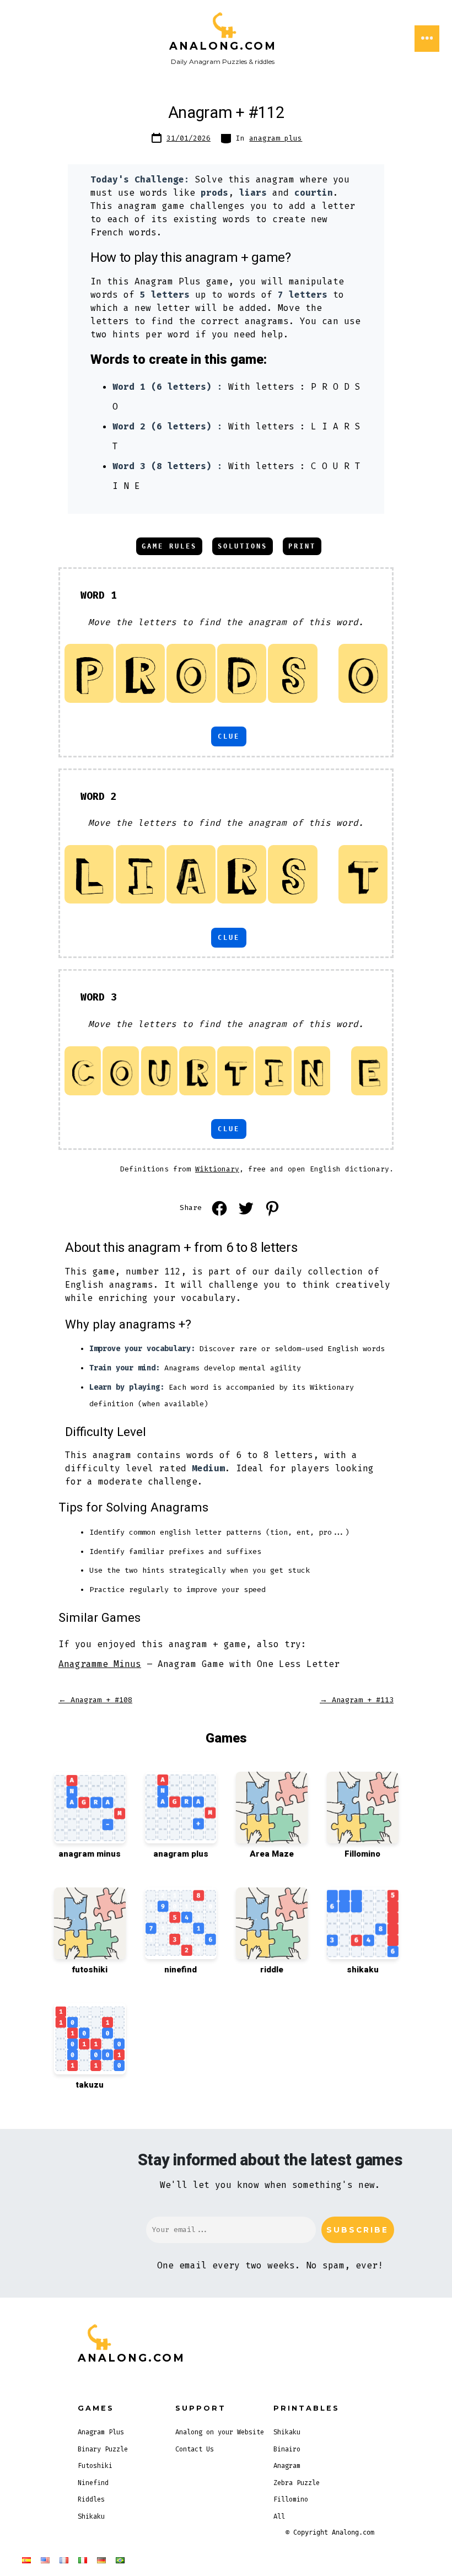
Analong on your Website (220, 2432)
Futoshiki (95, 2466)
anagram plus (276, 138)
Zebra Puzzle (297, 2483)
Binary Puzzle (103, 2449)
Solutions (243, 546)
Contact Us (195, 2449)
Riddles (91, 2499)
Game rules (169, 546)
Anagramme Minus (100, 1664)
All (279, 2516)
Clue (229, 736)
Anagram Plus (101, 2432)
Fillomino (291, 2499)
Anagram (287, 2466)
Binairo (287, 2449)
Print (302, 546)
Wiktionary (217, 1169)
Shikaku (91, 2516)
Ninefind (93, 2483)
